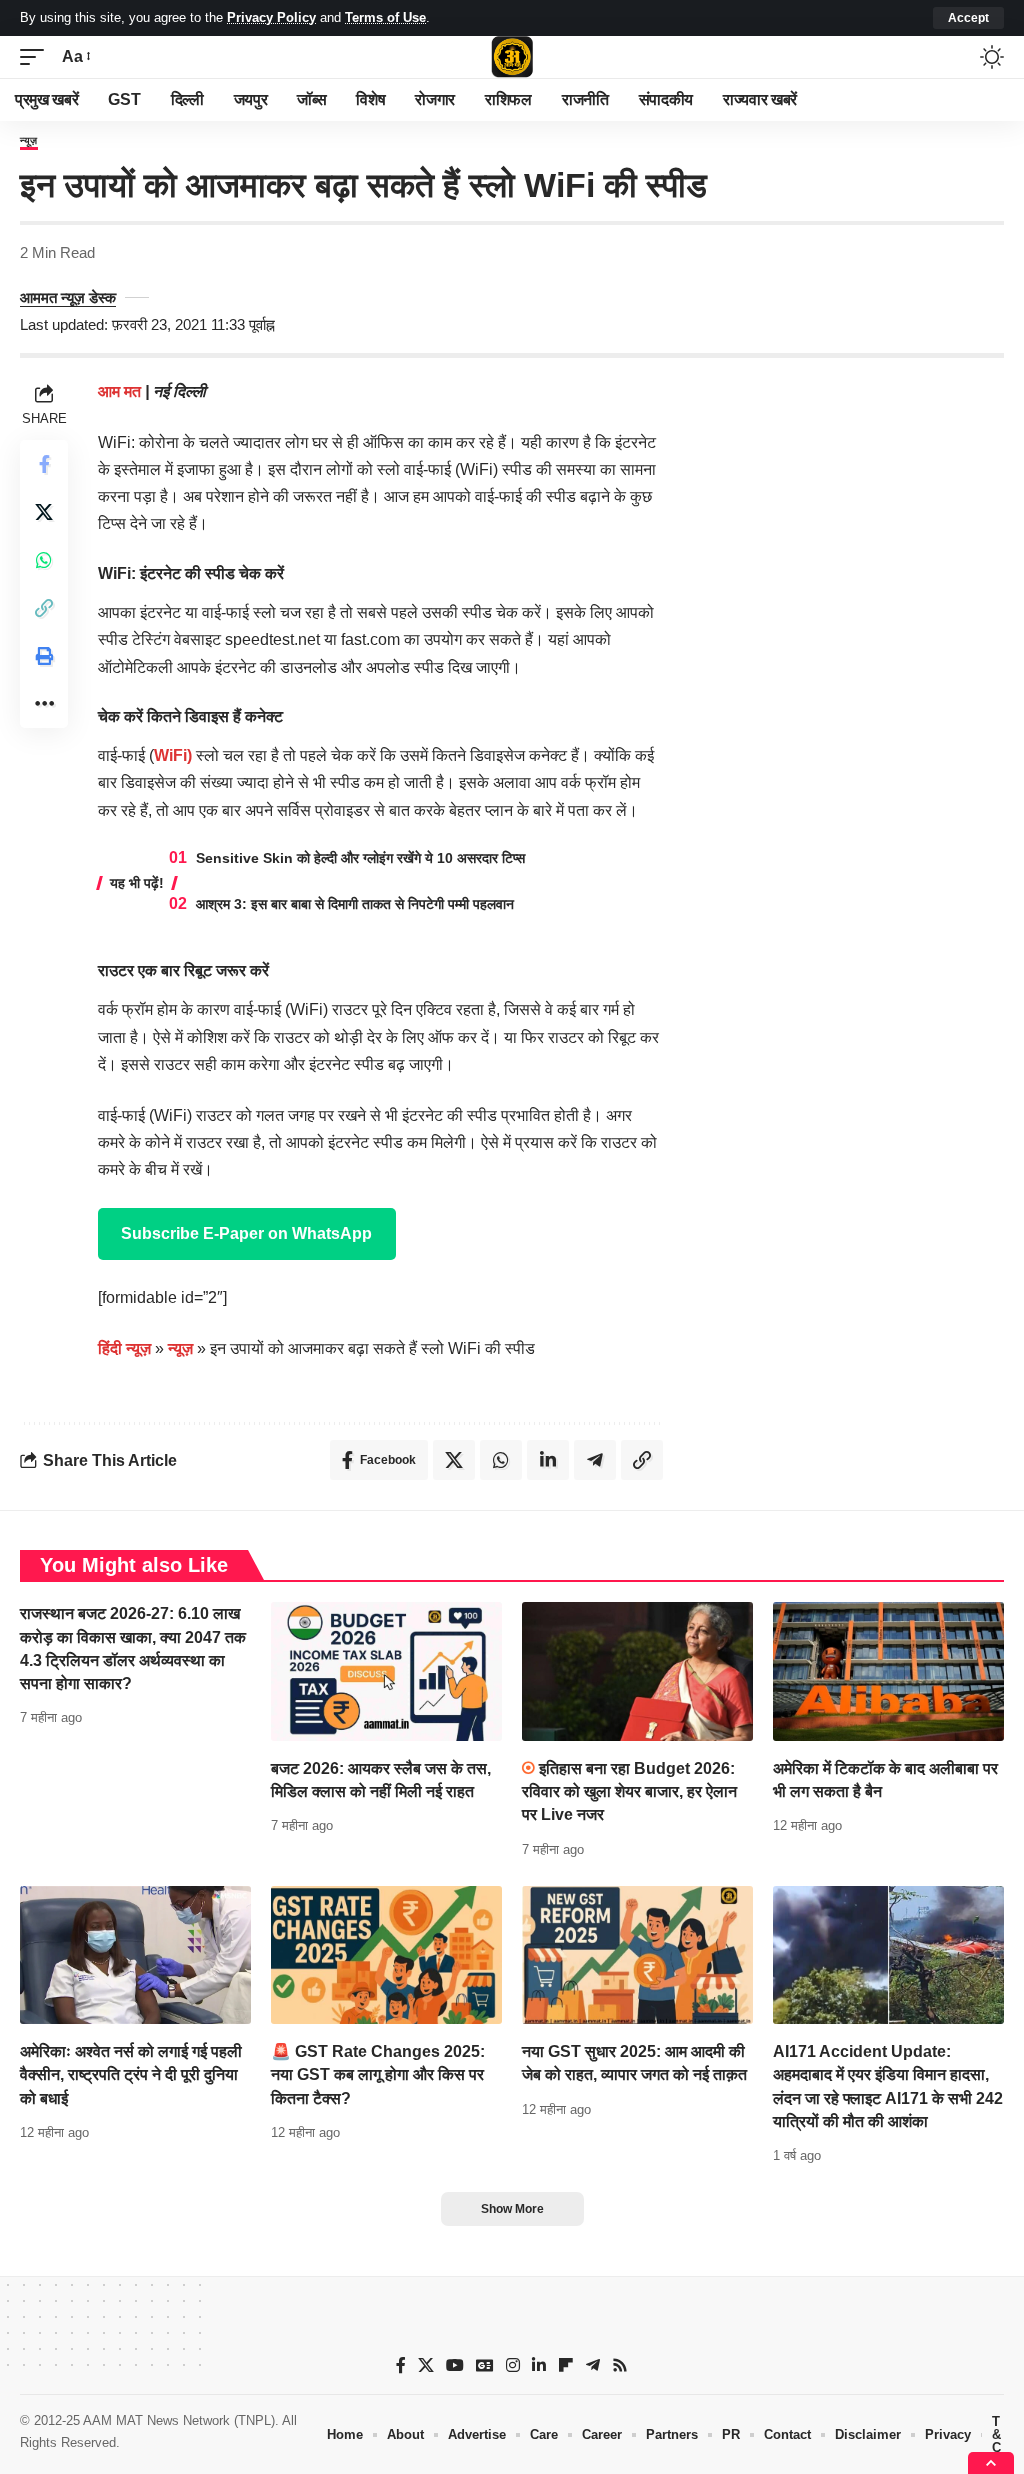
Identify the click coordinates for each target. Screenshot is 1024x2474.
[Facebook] (401, 2365)
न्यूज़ (29, 141)
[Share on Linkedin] (548, 1460)
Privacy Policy (271, 17)
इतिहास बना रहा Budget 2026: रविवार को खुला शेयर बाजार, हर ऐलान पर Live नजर (629, 1791)
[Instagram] (513, 2365)
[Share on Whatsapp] (44, 560)
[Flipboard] (566, 2365)
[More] (44, 704)
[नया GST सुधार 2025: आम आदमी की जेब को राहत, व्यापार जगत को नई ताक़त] (637, 1955)
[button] (968, 18)
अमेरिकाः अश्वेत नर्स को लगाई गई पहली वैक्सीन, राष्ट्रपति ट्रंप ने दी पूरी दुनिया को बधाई (131, 2074)
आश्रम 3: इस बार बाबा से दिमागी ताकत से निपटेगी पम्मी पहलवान (355, 904)
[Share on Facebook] (44, 464)
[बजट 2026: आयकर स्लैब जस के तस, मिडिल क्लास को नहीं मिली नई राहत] (386, 1671)
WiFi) (173, 755)
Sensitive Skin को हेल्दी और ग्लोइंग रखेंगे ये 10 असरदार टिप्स (360, 858)
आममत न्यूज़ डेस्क (68, 297)
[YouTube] (455, 2365)
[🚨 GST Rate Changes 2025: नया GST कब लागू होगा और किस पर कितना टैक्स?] (386, 1955)
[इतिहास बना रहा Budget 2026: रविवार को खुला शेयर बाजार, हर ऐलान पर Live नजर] (637, 1671)
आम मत (121, 391)
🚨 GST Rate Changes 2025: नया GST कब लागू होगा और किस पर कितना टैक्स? (378, 2074)
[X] (426, 2365)
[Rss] (620, 2365)
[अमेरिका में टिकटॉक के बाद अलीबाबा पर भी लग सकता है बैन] (888, 1671)
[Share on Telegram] (595, 1460)
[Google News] (485, 2365)
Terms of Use (385, 17)
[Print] (44, 656)
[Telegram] (593, 2365)
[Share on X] (44, 512)
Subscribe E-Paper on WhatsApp (246, 1233)
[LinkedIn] (539, 2365)
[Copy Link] (44, 608)
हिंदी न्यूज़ (124, 1348)
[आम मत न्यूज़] (512, 57)
